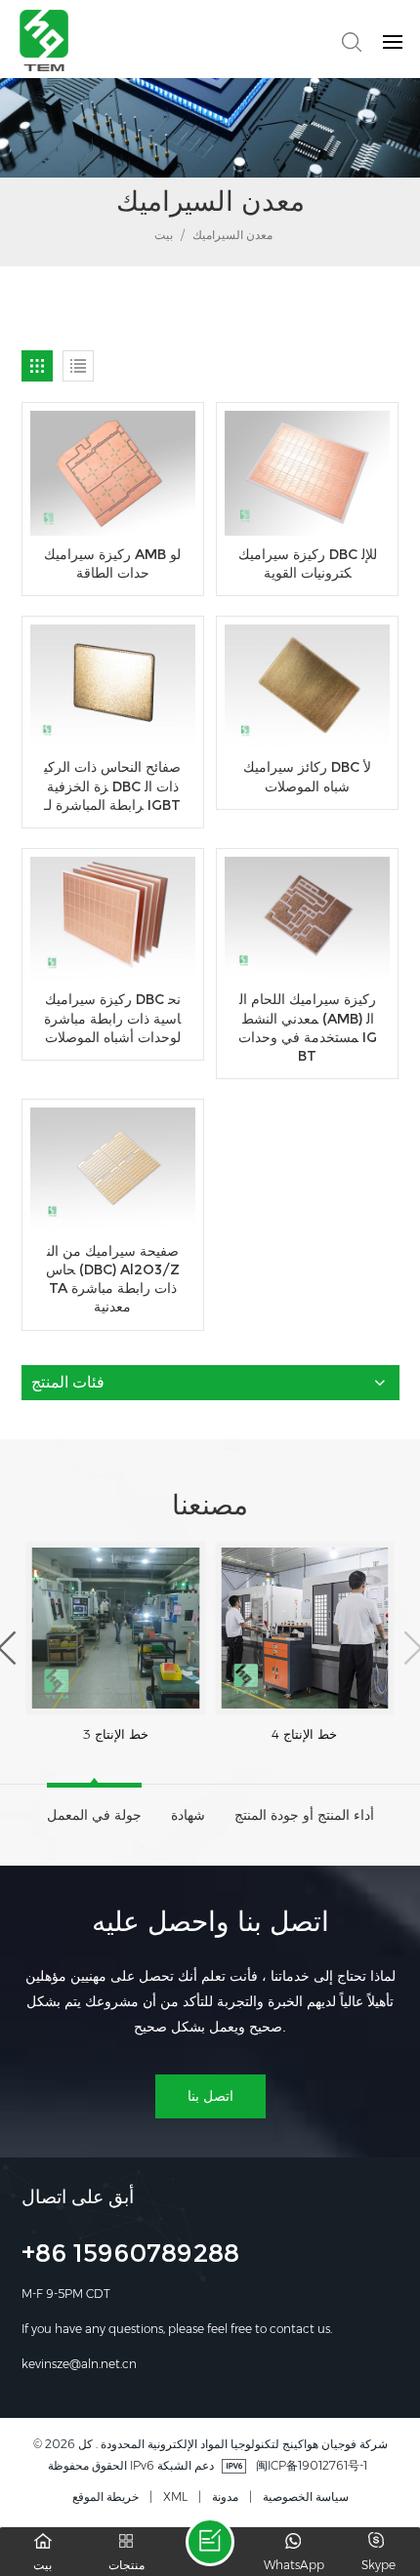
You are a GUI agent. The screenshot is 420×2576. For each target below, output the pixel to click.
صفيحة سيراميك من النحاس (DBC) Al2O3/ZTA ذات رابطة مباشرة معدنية (113, 1279)
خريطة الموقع (105, 2496)
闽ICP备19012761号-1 (312, 2465)
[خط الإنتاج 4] (305, 1628)
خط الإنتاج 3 (116, 1734)
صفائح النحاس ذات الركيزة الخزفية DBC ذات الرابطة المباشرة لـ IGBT (112, 786)
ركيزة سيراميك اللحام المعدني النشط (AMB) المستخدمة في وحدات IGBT (308, 1027)
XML (175, 2496)
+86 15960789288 (130, 2256)
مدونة (225, 2496)
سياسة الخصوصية (306, 2496)
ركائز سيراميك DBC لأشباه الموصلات (307, 776)
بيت (162, 235)
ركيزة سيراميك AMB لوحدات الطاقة (112, 563)
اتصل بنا (210, 2096)
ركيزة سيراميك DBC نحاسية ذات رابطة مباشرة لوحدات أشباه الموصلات (112, 1018)
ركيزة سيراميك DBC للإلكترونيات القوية (308, 563)
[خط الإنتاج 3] (116, 1628)
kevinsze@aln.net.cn (79, 2364)
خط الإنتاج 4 (304, 1734)
